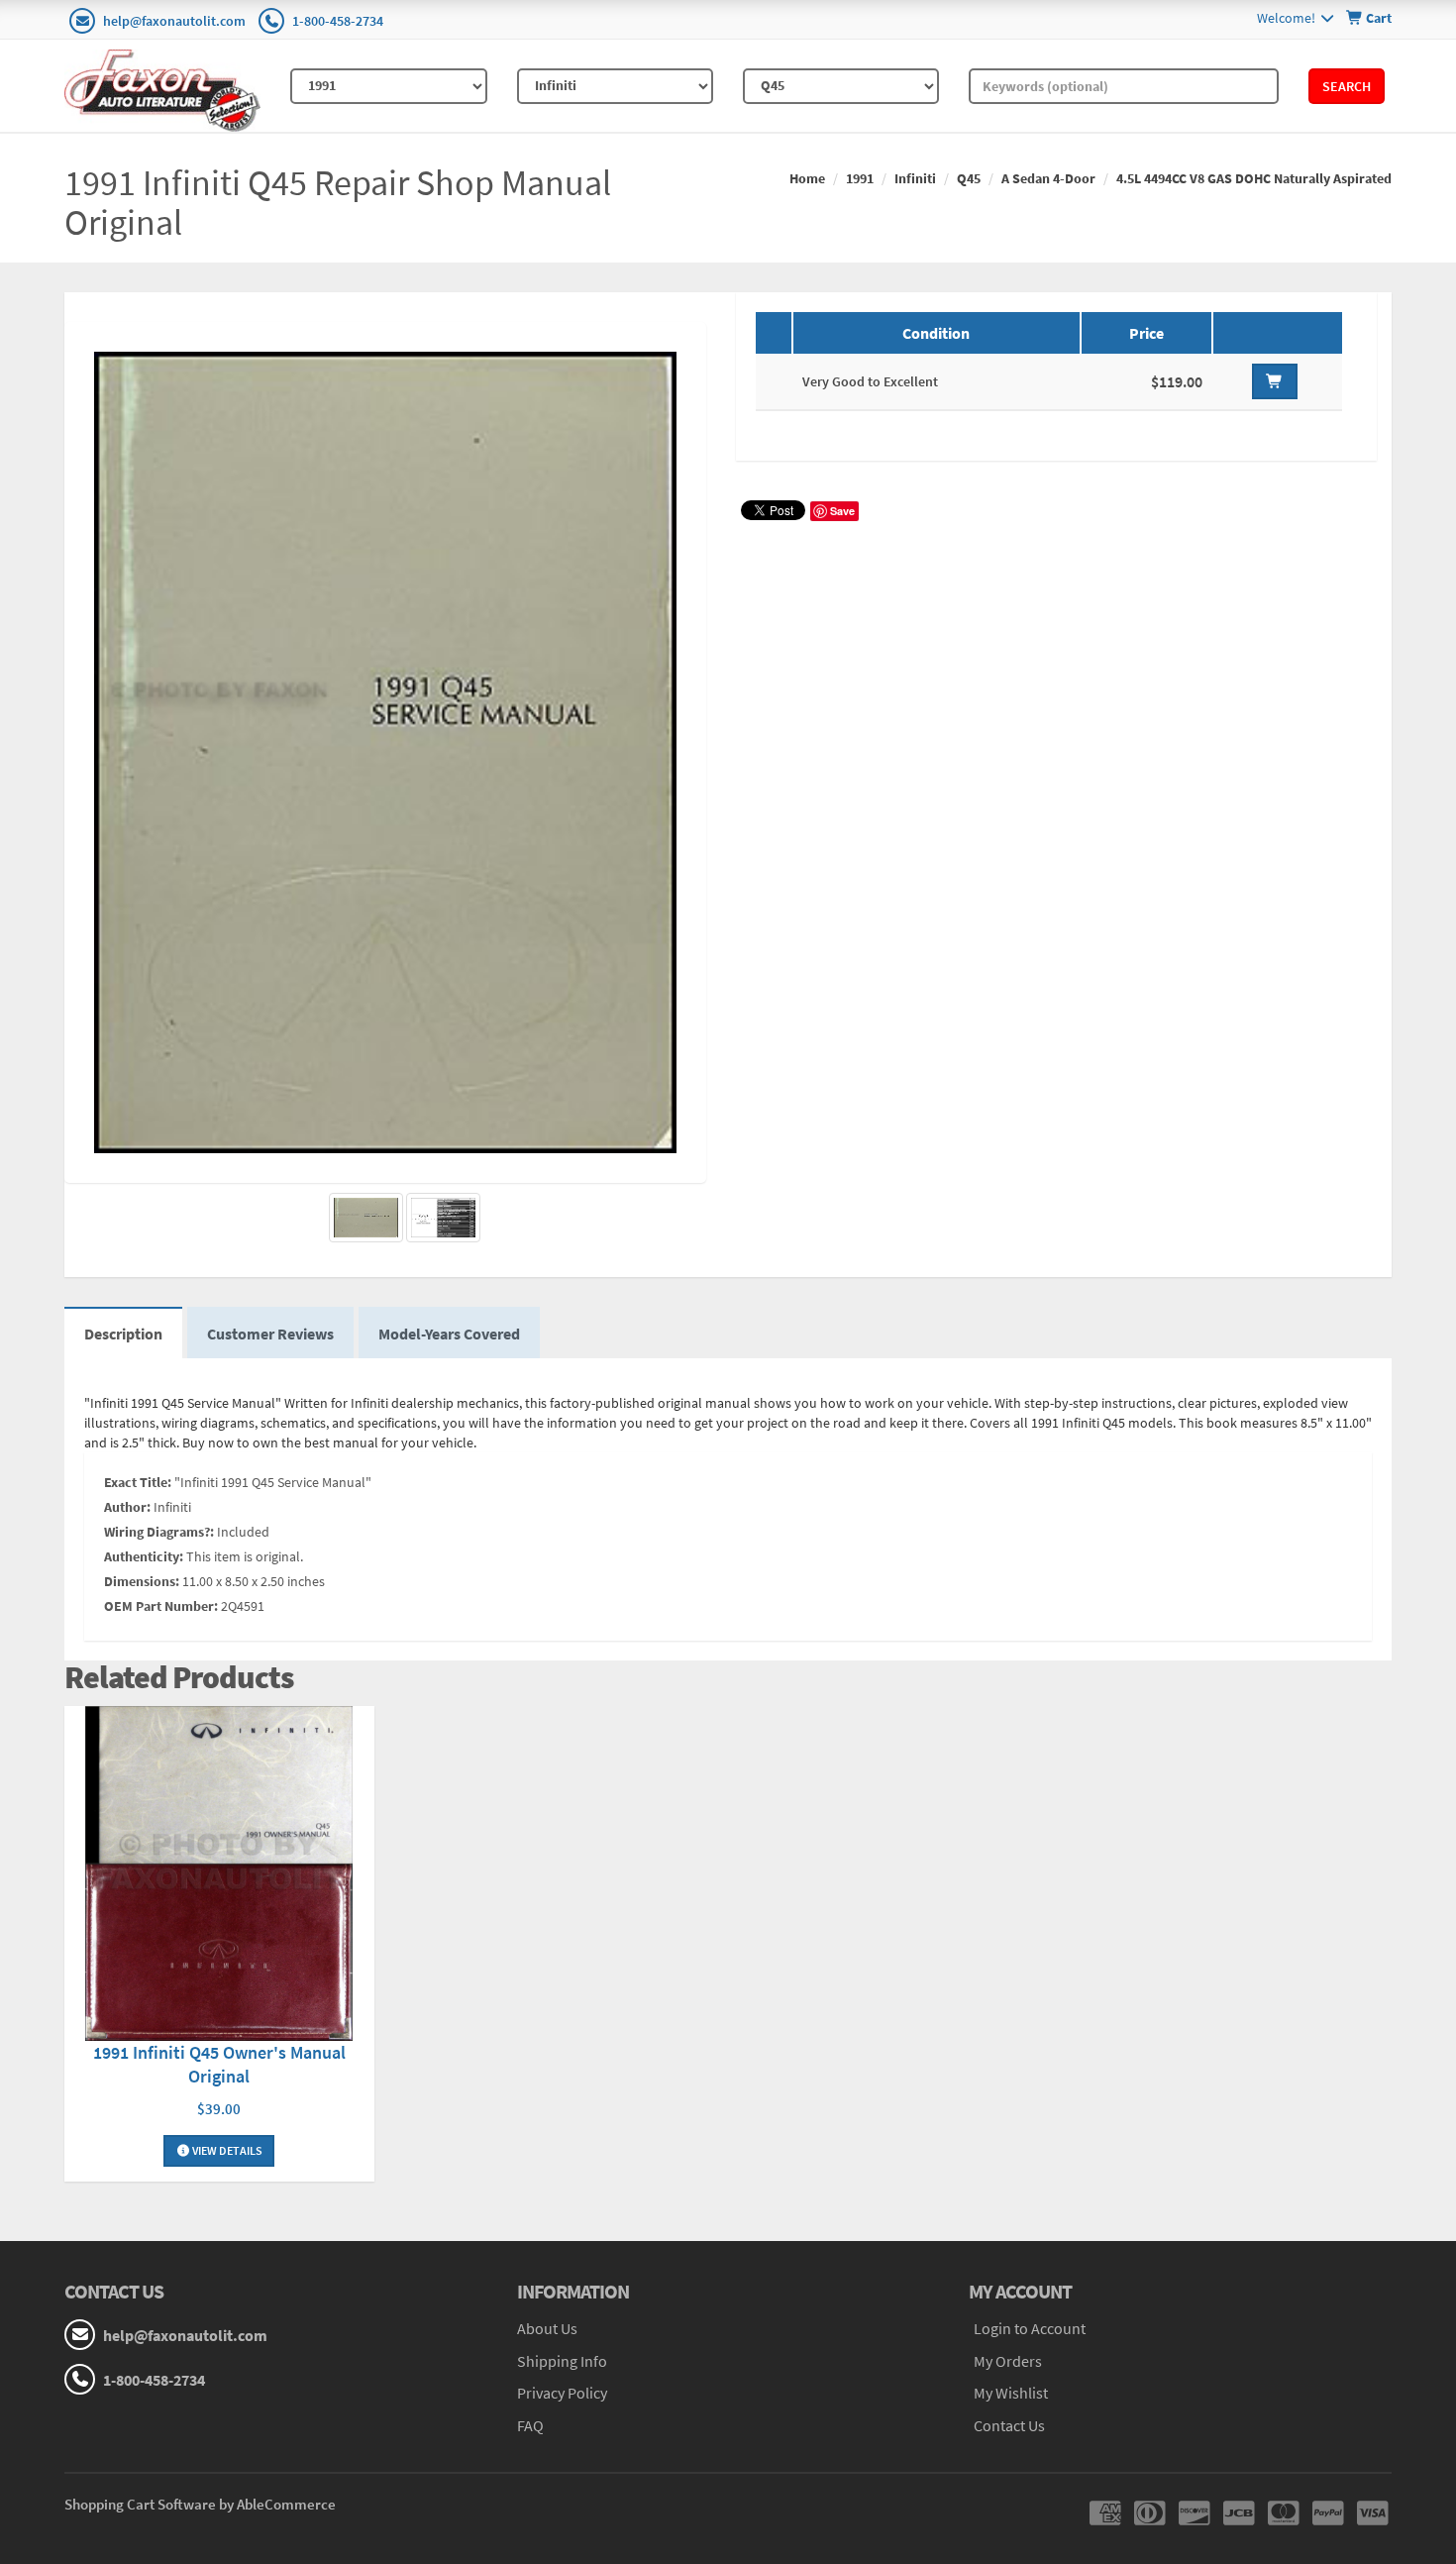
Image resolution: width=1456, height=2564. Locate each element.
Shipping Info (562, 2361)
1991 (860, 178)
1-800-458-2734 (338, 21)
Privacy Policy (562, 2393)
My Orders (1008, 2361)
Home (807, 178)
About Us (547, 2328)
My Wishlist (1011, 2393)
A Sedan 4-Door (1048, 178)
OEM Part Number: (161, 1606)
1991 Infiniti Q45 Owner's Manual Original (219, 2064)
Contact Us (1009, 2425)
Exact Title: (138, 1482)
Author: (127, 1507)
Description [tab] (123, 1334)
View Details (226, 2150)
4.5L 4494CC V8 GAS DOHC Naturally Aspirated (1254, 178)
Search (1347, 86)
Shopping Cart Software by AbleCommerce (200, 2504)
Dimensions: (142, 1581)
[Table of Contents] (443, 1218)
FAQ (530, 2425)
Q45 (969, 178)
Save (842, 511)
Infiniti (915, 178)
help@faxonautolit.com (174, 21)
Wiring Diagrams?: (159, 1532)
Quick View (219, 1876)
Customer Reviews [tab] (270, 1334)
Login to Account (1030, 2328)
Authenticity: (144, 1556)
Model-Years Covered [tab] (449, 1334)
